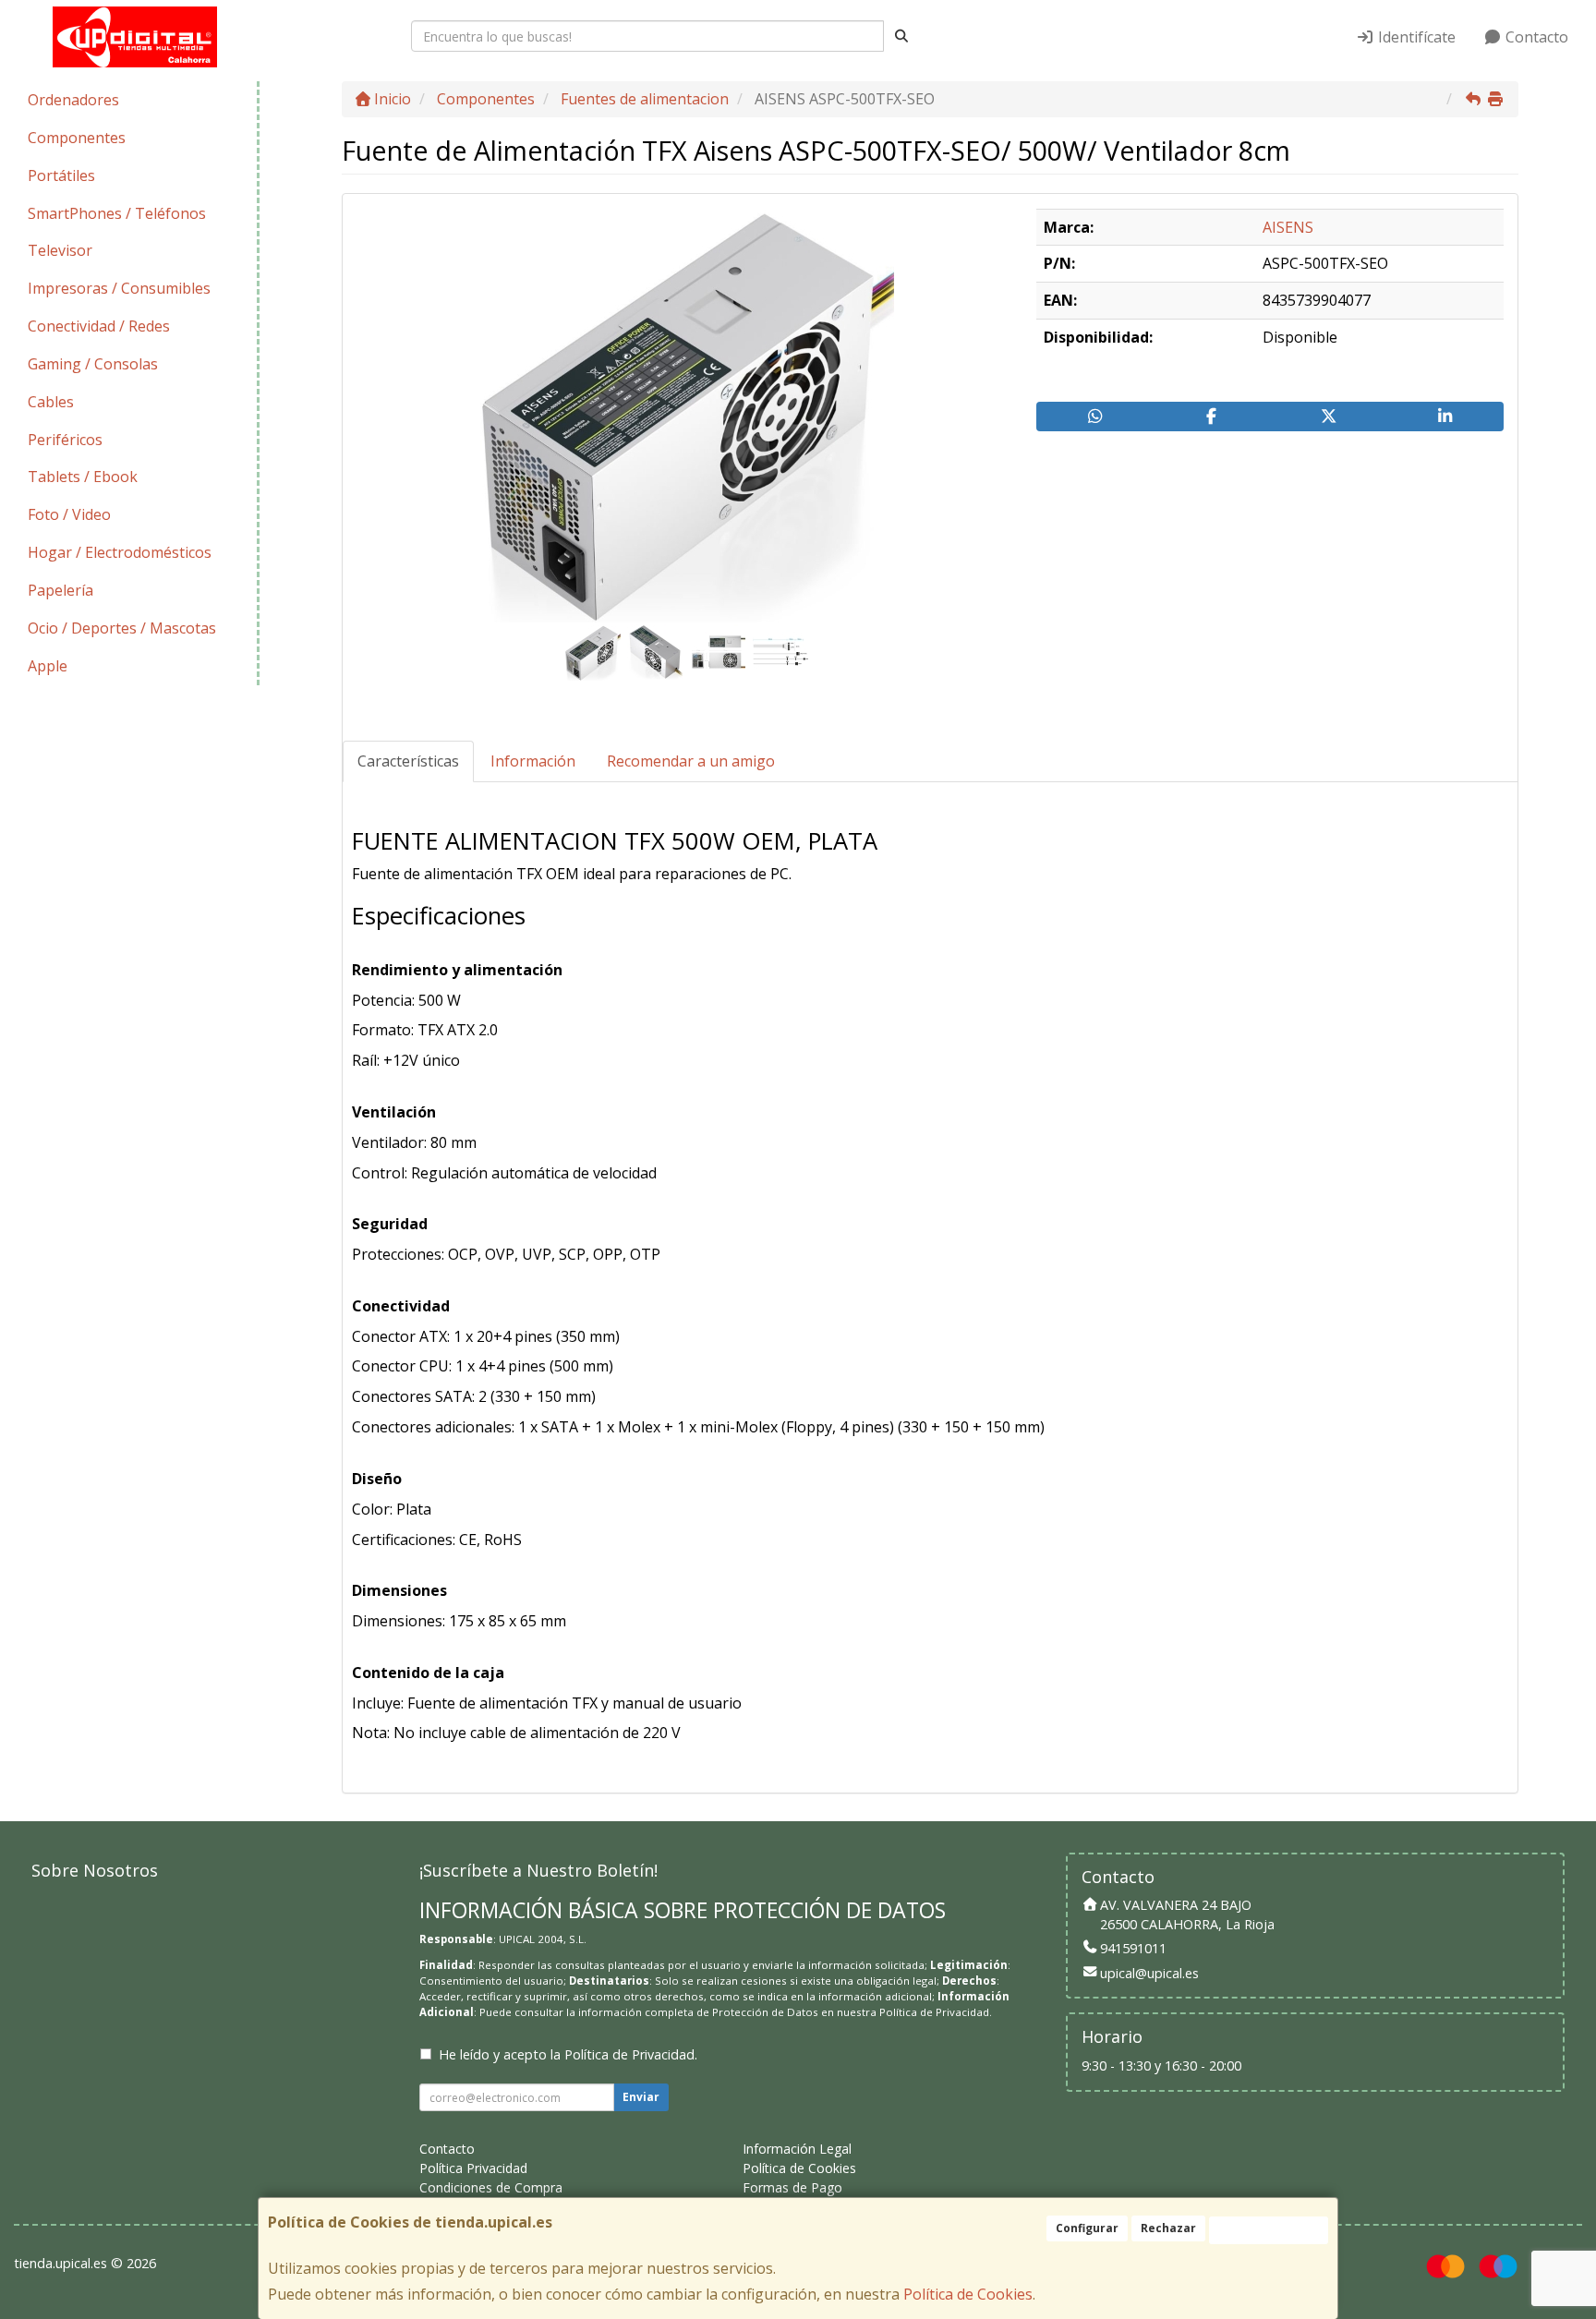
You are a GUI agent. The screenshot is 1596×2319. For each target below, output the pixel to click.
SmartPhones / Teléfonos (117, 213)
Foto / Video (69, 514)
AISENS (1288, 227)
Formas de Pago (792, 2187)
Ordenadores (73, 100)
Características (408, 761)
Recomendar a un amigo (691, 761)
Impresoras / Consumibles (119, 288)
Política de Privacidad (934, 2012)
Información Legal (797, 2149)
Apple (48, 666)
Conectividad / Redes (99, 326)
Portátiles (61, 175)
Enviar (641, 2097)
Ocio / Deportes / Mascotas (122, 628)
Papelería (60, 590)
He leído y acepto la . (568, 2054)
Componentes (77, 138)
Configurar (1087, 2228)
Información (533, 761)
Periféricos (65, 440)
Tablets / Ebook (83, 477)
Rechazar (1168, 2228)
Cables (51, 402)
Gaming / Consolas (93, 364)
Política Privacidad (473, 2168)
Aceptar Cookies (1269, 2230)
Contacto (1535, 37)
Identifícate (1415, 37)
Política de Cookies (968, 2294)
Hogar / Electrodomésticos (120, 552)
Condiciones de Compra (491, 2187)
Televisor (60, 250)
